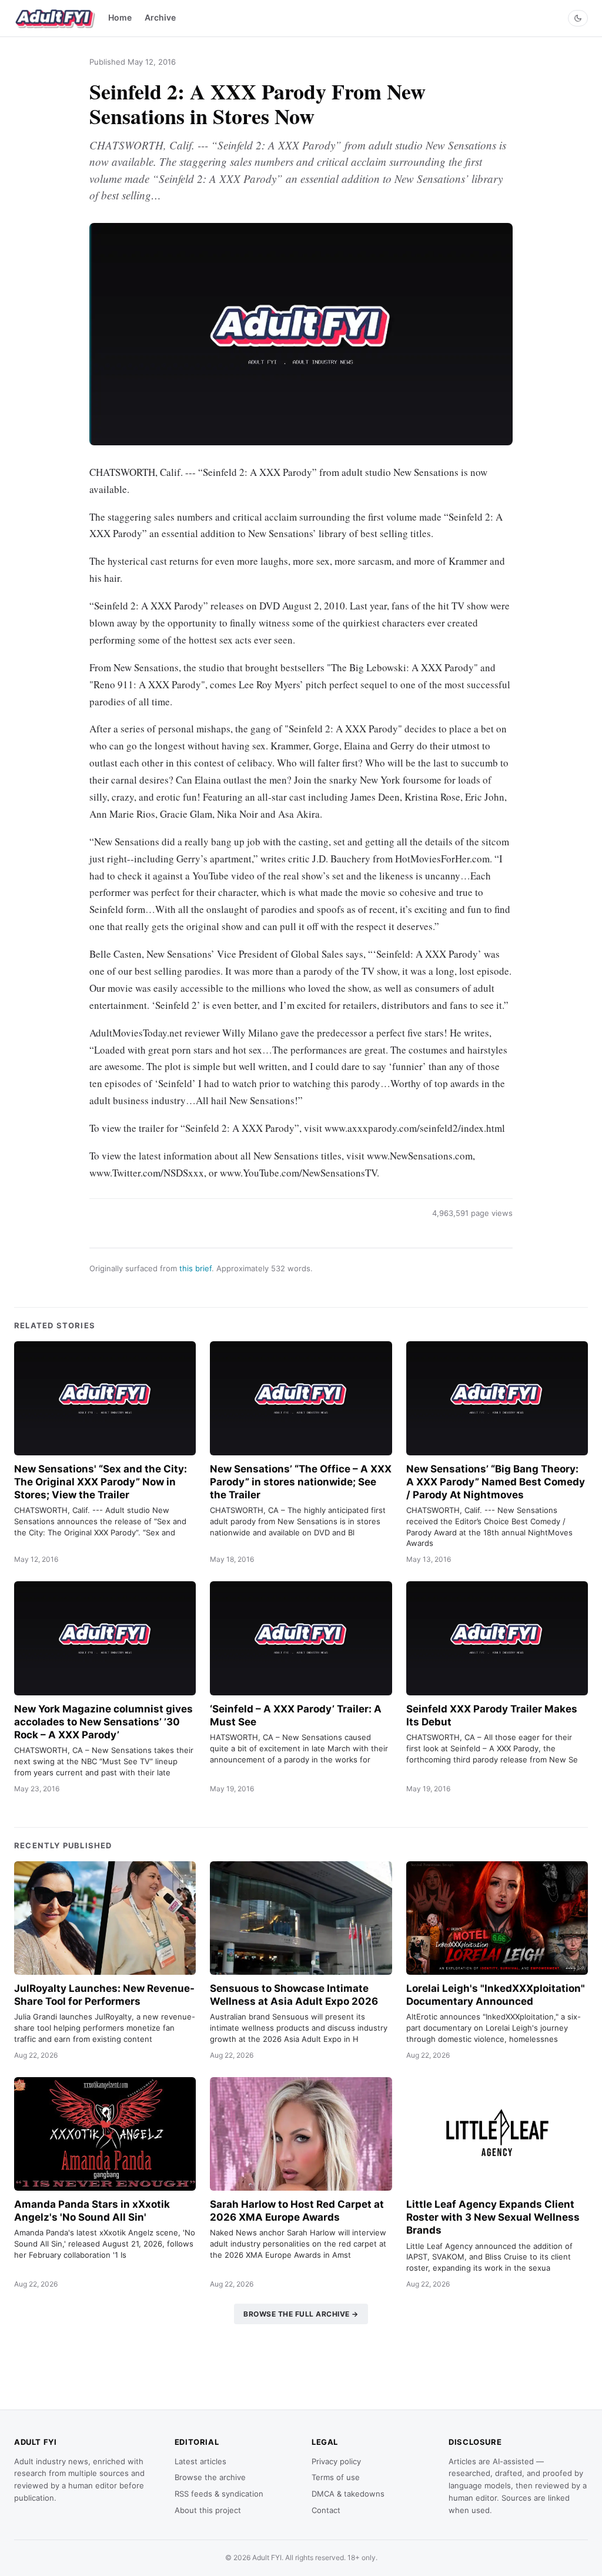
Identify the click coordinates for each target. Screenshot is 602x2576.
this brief (195, 1268)
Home (120, 17)
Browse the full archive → (301, 2314)
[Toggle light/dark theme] (578, 18)
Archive (160, 17)
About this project (208, 2510)
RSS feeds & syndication (219, 2494)
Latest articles (200, 2461)
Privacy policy (336, 2461)
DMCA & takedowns (348, 2494)
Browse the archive (210, 2477)
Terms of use (336, 2477)
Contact (326, 2510)
